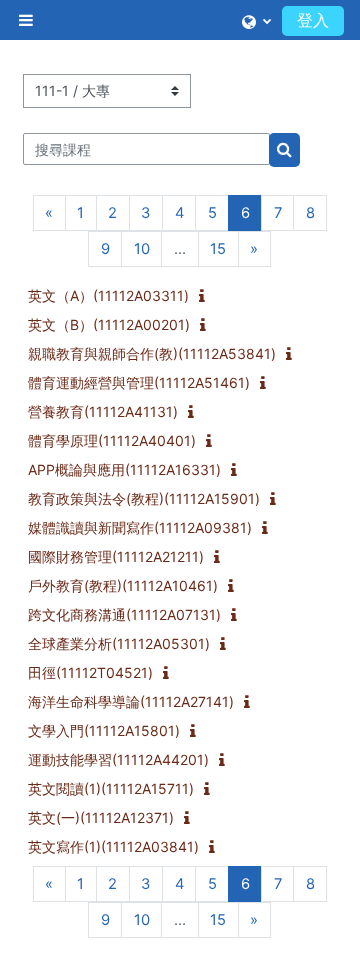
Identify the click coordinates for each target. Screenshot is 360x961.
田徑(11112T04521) (90, 672)
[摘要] (206, 297)
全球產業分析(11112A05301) (119, 643)
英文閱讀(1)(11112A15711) (111, 788)
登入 (313, 20)
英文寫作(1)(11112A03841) (113, 846)
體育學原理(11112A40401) (112, 440)
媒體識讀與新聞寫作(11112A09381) (140, 527)
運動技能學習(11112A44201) (118, 759)
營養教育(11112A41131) (103, 411)
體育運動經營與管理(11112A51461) (139, 382)
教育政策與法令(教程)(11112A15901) (144, 498)
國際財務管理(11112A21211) (116, 556)
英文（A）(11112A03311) (108, 295)
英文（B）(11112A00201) (109, 324)
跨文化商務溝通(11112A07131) (124, 614)
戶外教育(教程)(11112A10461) (123, 585)
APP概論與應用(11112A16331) (124, 469)
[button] (256, 20)
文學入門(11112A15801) (104, 730)
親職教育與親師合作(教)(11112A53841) (152, 353)
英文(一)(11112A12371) (101, 817)
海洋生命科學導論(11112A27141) (131, 701)
